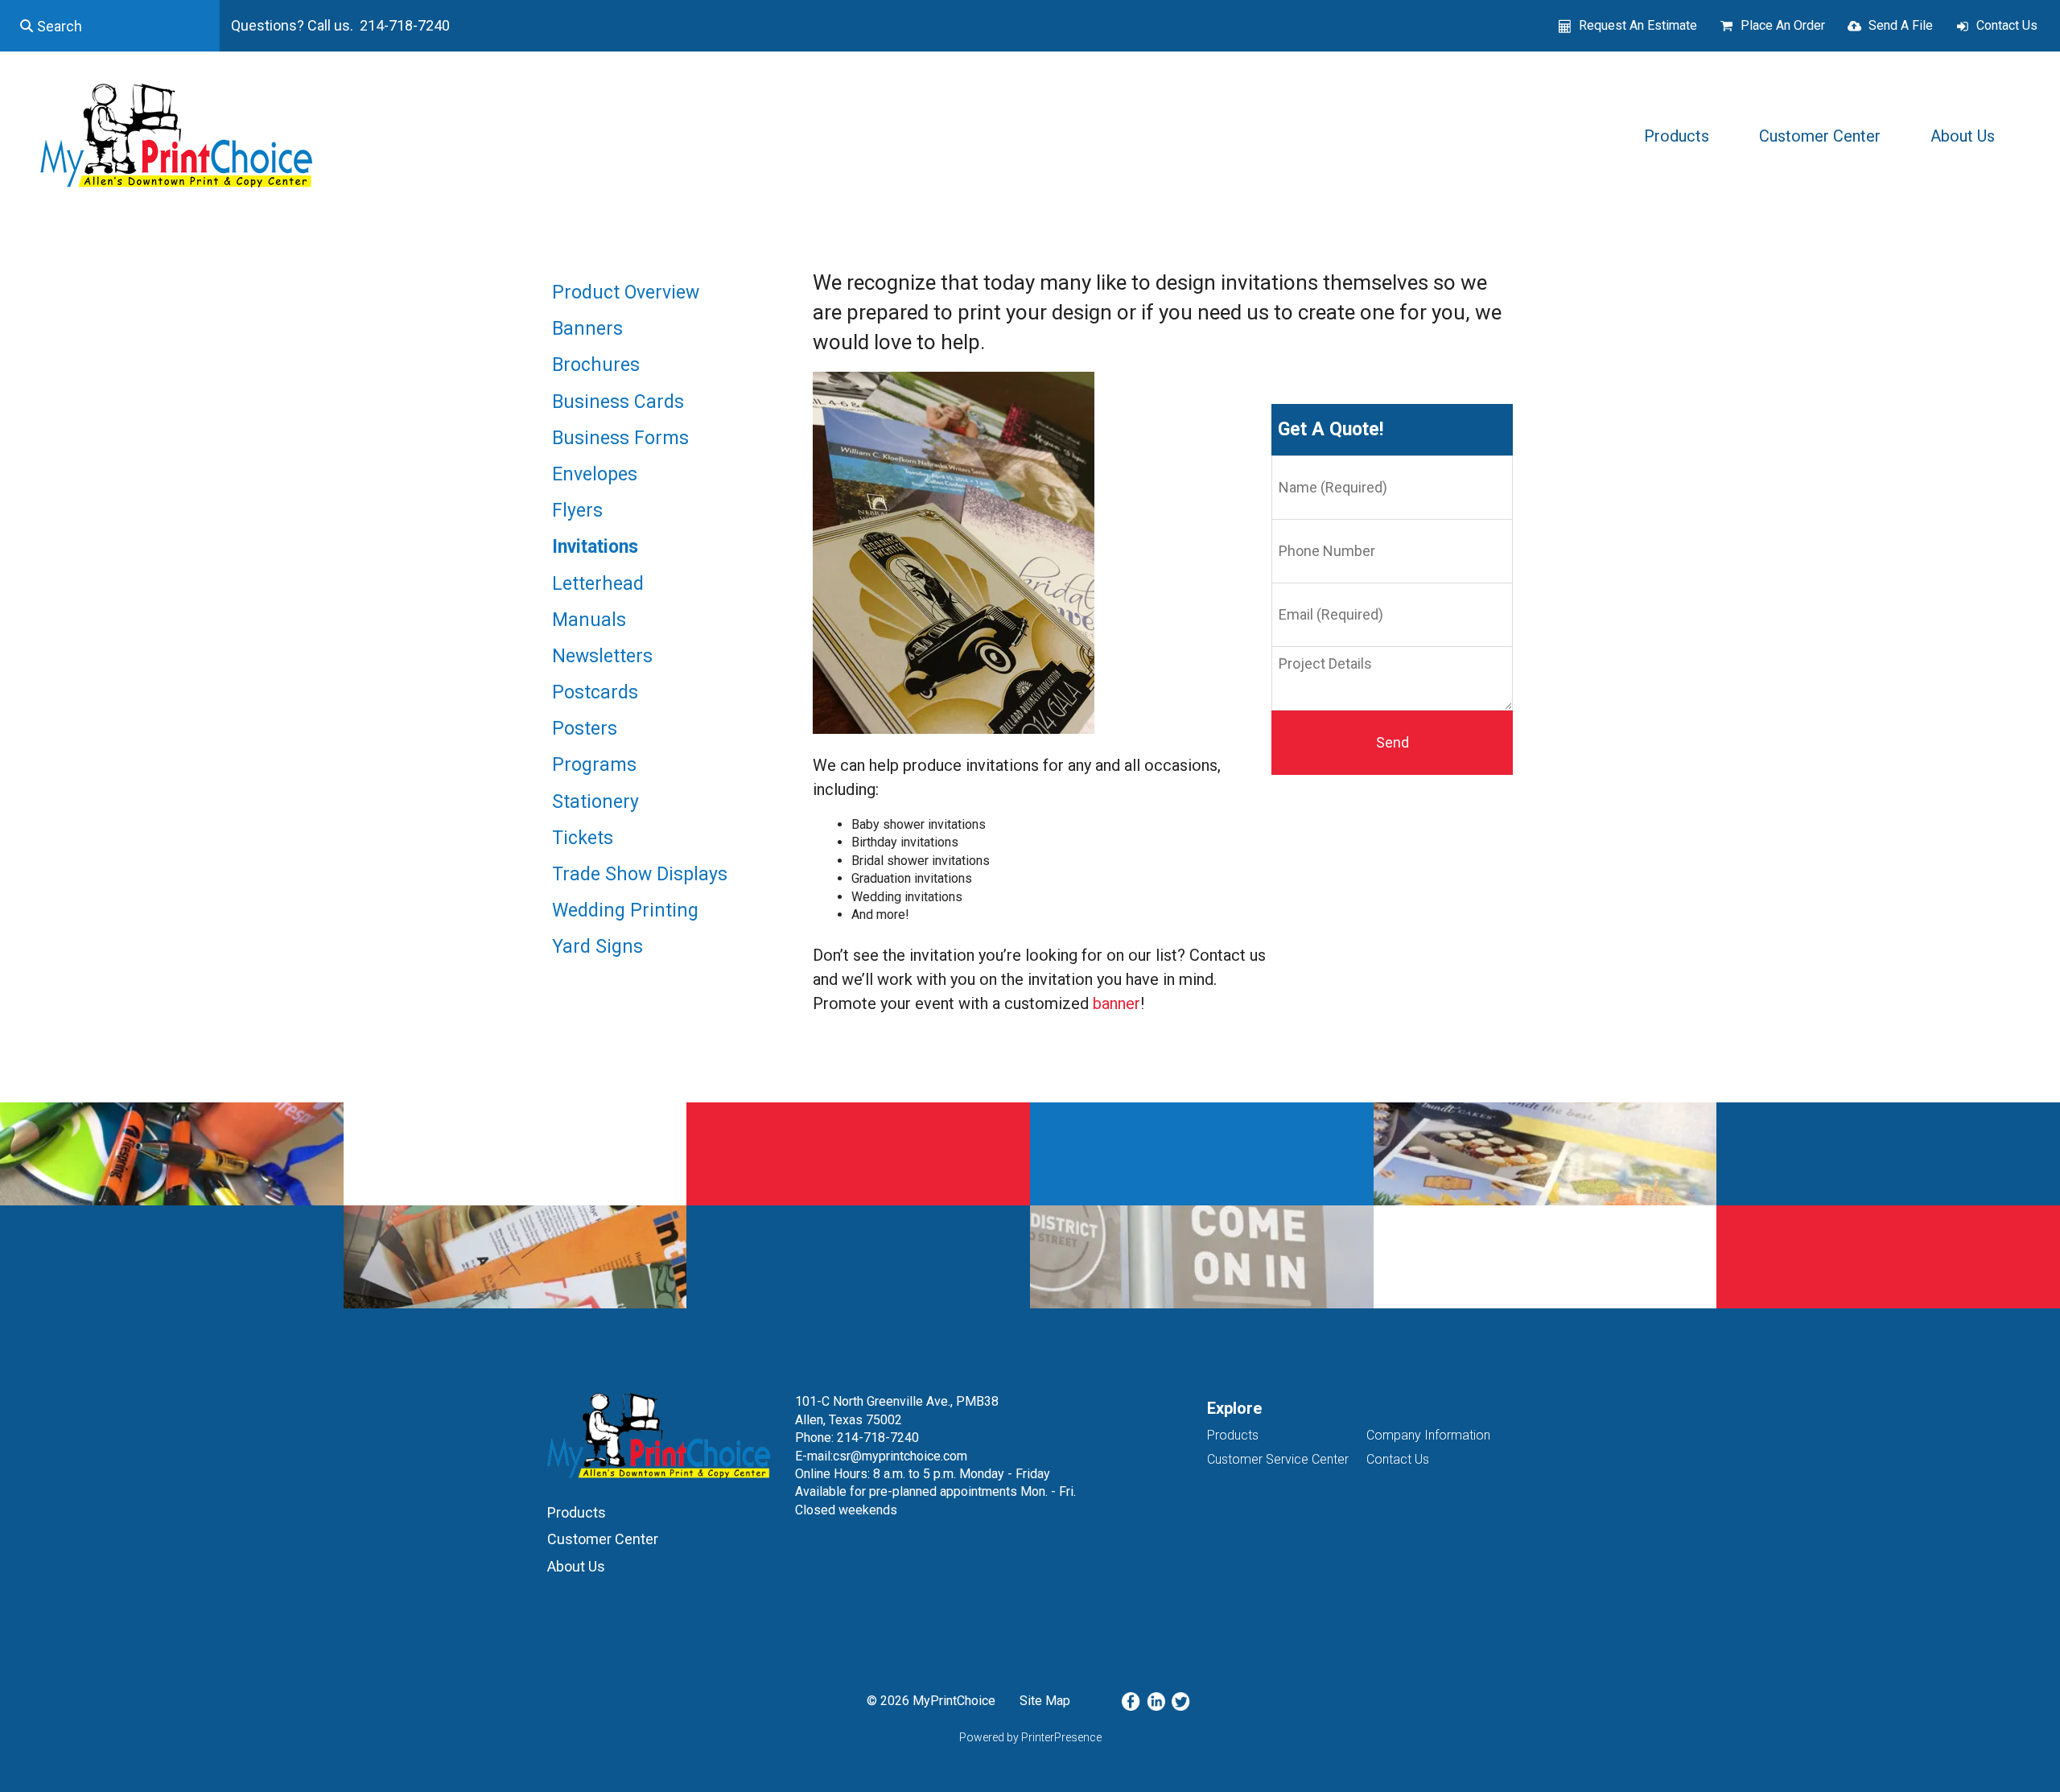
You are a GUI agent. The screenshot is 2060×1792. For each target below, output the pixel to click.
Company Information (1428, 1435)
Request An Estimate (1638, 25)
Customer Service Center (1278, 1459)
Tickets (583, 838)
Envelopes (595, 474)
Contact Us (2007, 25)
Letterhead (598, 584)
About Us (1963, 136)
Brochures (596, 365)
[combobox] (110, 26)
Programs (594, 765)
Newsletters (602, 656)
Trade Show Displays (640, 874)
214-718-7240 (878, 1438)
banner (1117, 1003)
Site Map (1045, 1701)
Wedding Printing (625, 910)
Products (1677, 136)
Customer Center (1820, 136)
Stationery (595, 802)
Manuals (589, 620)
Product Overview (626, 292)
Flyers (577, 511)
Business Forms (620, 438)
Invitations (595, 547)
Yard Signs (597, 947)
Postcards (595, 692)
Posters (585, 729)
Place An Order (1783, 25)
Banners (587, 329)
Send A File (1901, 25)
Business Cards (618, 402)
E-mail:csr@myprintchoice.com (881, 1456)
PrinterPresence (1061, 1737)
